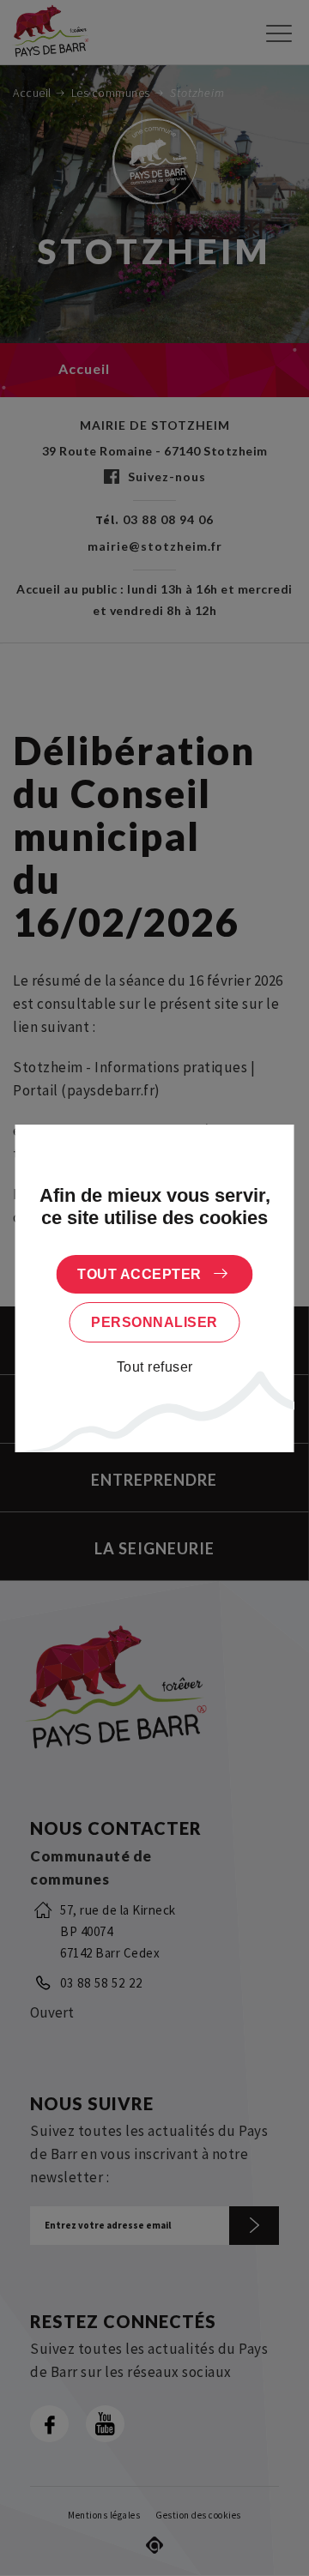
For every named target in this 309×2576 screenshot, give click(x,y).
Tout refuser (155, 1367)
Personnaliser (154, 1322)
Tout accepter (139, 1274)
